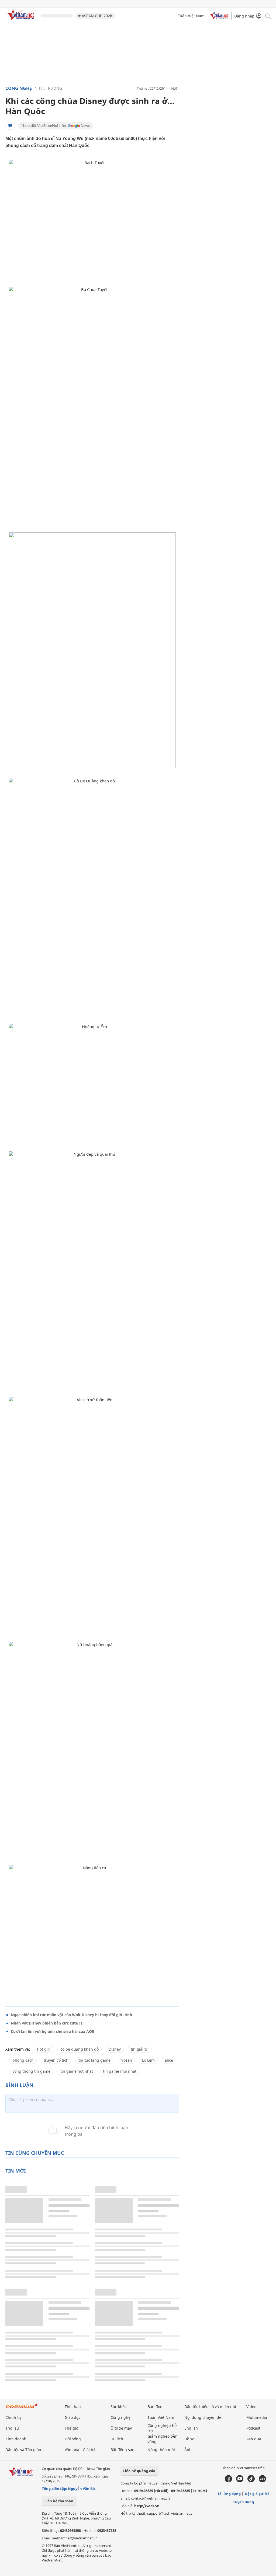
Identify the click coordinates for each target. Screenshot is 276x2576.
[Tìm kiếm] (268, 16)
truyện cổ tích (56, 2060)
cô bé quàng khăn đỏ (80, 2049)
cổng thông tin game (31, 2071)
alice (169, 2060)
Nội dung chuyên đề (203, 2417)
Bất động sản (123, 2450)
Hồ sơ (189, 2439)
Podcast (253, 2428)
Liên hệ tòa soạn (59, 2501)
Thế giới (72, 2428)
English (191, 2428)
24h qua (254, 2439)
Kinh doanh (16, 2439)
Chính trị (13, 2417)
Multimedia (257, 2417)
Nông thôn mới (161, 2450)
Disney (115, 2049)
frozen (126, 2060)
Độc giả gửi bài (258, 2494)
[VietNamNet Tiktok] (251, 2481)
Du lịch (117, 2439)
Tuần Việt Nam (191, 16)
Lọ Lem (148, 2060)
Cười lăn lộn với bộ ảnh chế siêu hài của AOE (52, 2031)
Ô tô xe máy (121, 2428)
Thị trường (50, 88)
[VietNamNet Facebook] (228, 2481)
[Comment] (10, 126)
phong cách (23, 2060)
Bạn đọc (155, 2407)
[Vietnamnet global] (219, 18)
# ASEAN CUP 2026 (95, 16)
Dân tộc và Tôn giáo (23, 2450)
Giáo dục (73, 2417)
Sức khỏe (119, 2407)
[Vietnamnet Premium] (22, 2409)
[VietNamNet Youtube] (240, 2481)
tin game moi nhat (120, 2071)
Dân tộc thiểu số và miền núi (210, 2407)
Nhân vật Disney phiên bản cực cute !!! (47, 2023)
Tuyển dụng (243, 2502)
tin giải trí (140, 2049)
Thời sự (12, 2428)
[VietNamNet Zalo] (262, 2481)
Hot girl (44, 2049)
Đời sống (73, 2439)
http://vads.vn (147, 2506)
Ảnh (188, 2450)
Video (251, 2407)
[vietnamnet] (22, 21)
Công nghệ (19, 88)
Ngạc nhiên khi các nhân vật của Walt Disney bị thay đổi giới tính (71, 2015)
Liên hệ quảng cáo (139, 2471)
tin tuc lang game (94, 2060)
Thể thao (73, 2407)
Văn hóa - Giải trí (80, 2450)
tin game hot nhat (77, 2071)
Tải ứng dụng (229, 2494)
